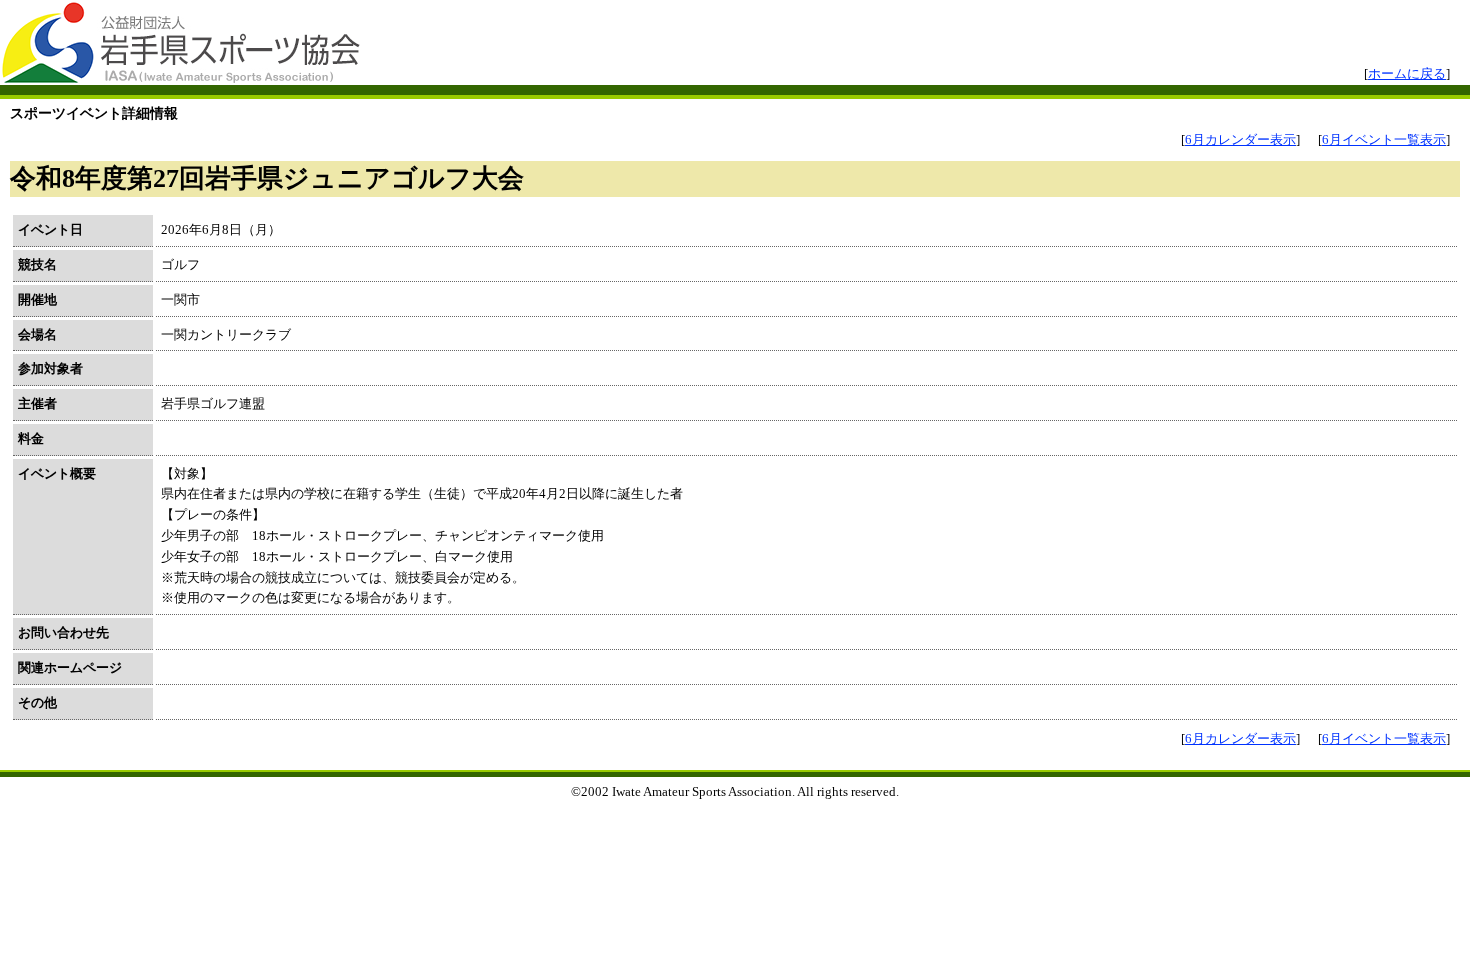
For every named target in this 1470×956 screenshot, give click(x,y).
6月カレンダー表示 (1240, 139)
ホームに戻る (1407, 73)
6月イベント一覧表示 (1384, 139)
